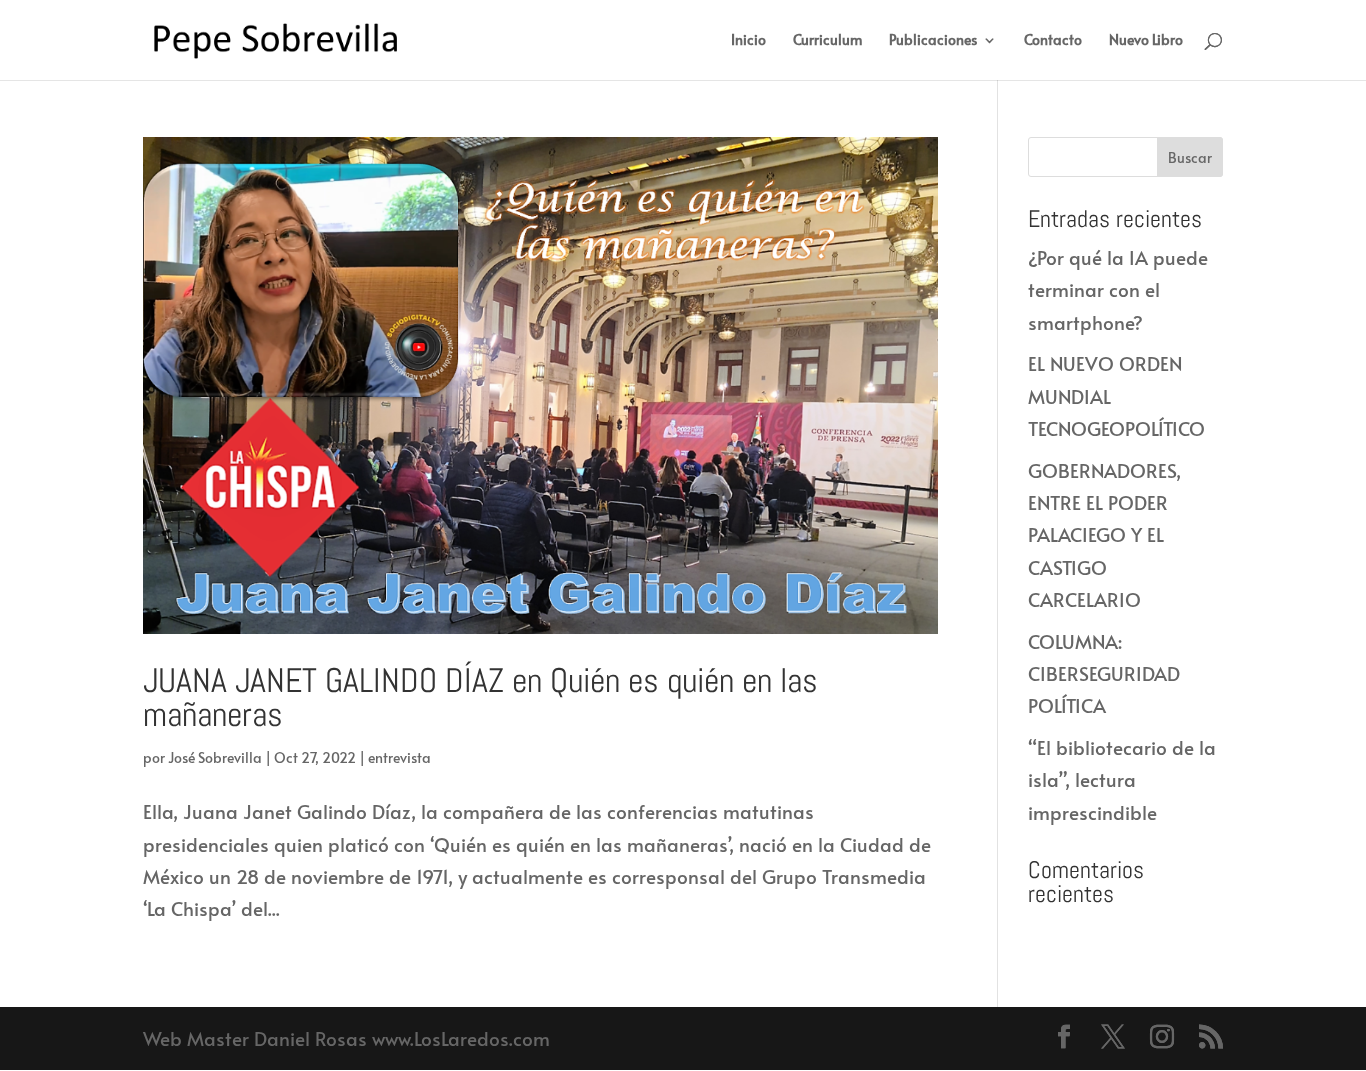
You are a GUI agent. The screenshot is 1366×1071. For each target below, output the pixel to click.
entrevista (399, 757)
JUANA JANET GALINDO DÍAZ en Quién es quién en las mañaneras (480, 697)
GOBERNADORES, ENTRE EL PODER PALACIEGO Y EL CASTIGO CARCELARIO (1104, 534)
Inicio (748, 41)
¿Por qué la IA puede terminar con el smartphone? (1118, 289)
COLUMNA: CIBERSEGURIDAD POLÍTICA (1104, 673)
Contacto (1053, 41)
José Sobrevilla (215, 757)
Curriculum (827, 41)
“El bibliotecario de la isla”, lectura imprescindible (1122, 779)
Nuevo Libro (1146, 41)
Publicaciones (933, 41)
